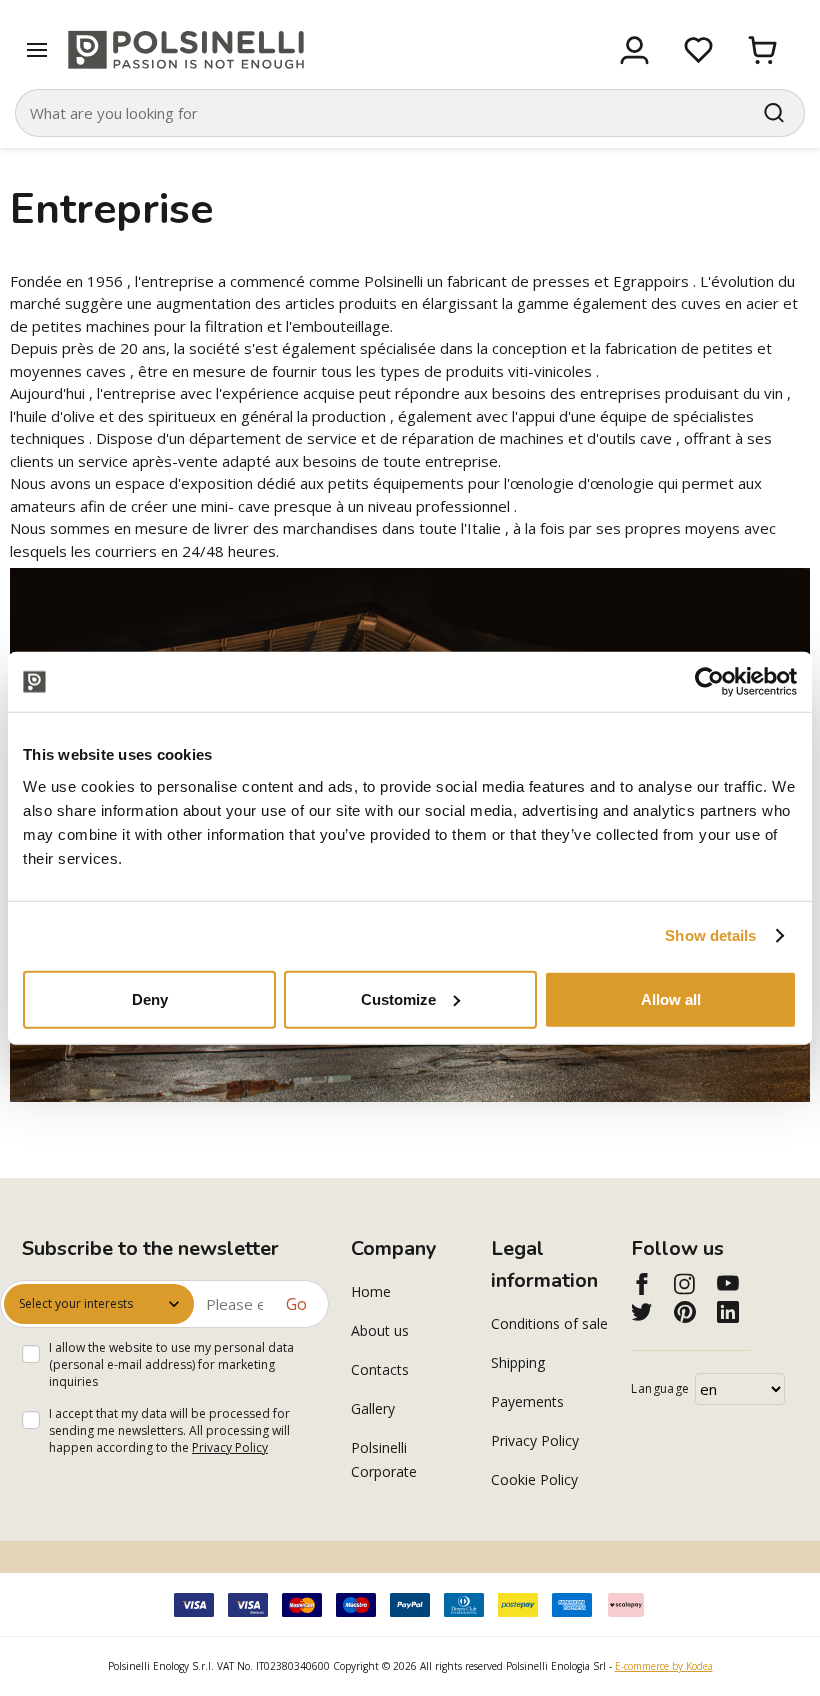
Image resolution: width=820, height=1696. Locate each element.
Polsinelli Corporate (384, 1459)
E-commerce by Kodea (664, 1666)
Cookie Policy (534, 1479)
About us (380, 1330)
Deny (150, 998)
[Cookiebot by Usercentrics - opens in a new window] (709, 682)
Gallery (373, 1408)
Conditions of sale (549, 1323)
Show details (710, 935)
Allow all (671, 998)
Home (371, 1291)
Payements (527, 1401)
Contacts (380, 1369)
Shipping (518, 1362)
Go (296, 1304)
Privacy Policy (230, 1447)
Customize (398, 998)
